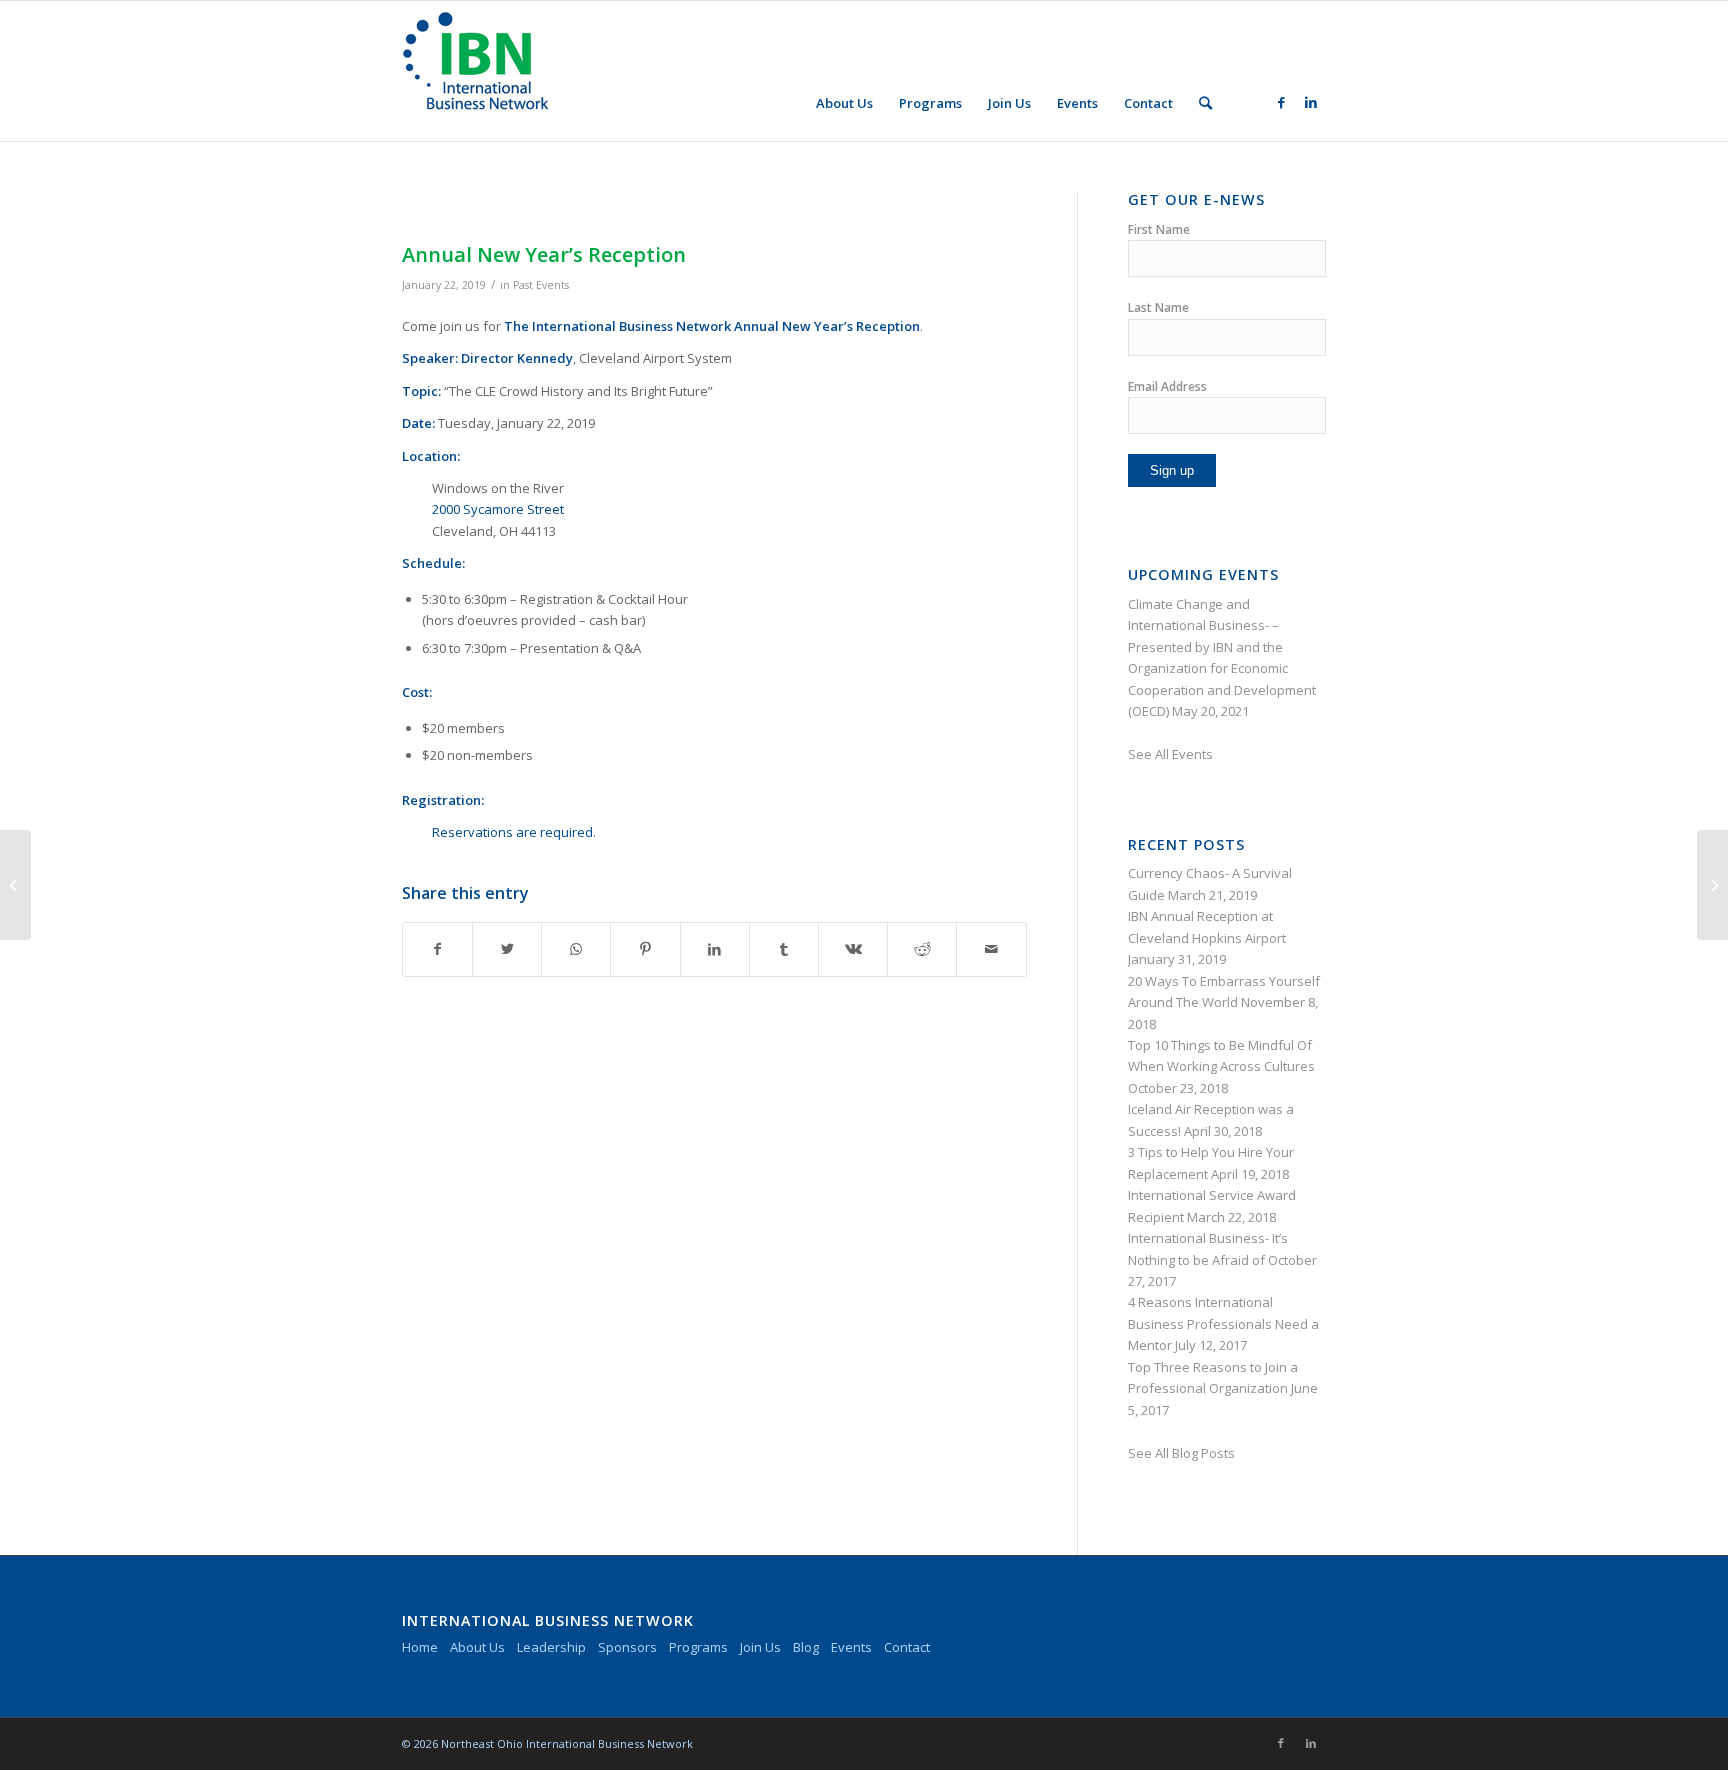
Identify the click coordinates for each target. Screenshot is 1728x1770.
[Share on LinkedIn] (715, 949)
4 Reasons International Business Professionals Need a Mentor (1223, 1323)
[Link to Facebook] (1281, 102)
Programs (698, 1647)
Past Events (541, 285)
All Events (1184, 754)
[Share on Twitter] (507, 949)
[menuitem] (844, 103)
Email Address (1167, 386)
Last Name (1158, 307)
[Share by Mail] (991, 949)
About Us (477, 1647)
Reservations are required (512, 832)
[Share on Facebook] (437, 949)
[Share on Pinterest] (645, 949)
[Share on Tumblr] (784, 949)
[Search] (1205, 103)
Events (851, 1647)
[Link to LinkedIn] (1311, 102)
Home (420, 1647)
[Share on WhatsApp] (576, 949)
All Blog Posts (1195, 1453)
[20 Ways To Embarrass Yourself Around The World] (15, 885)
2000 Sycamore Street (498, 509)
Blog (806, 1647)
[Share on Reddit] (922, 949)
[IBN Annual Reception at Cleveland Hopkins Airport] (1712, 885)
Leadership (551, 1647)
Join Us (760, 1647)
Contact (907, 1647)
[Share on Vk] (853, 949)
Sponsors (627, 1647)
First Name (1159, 229)
